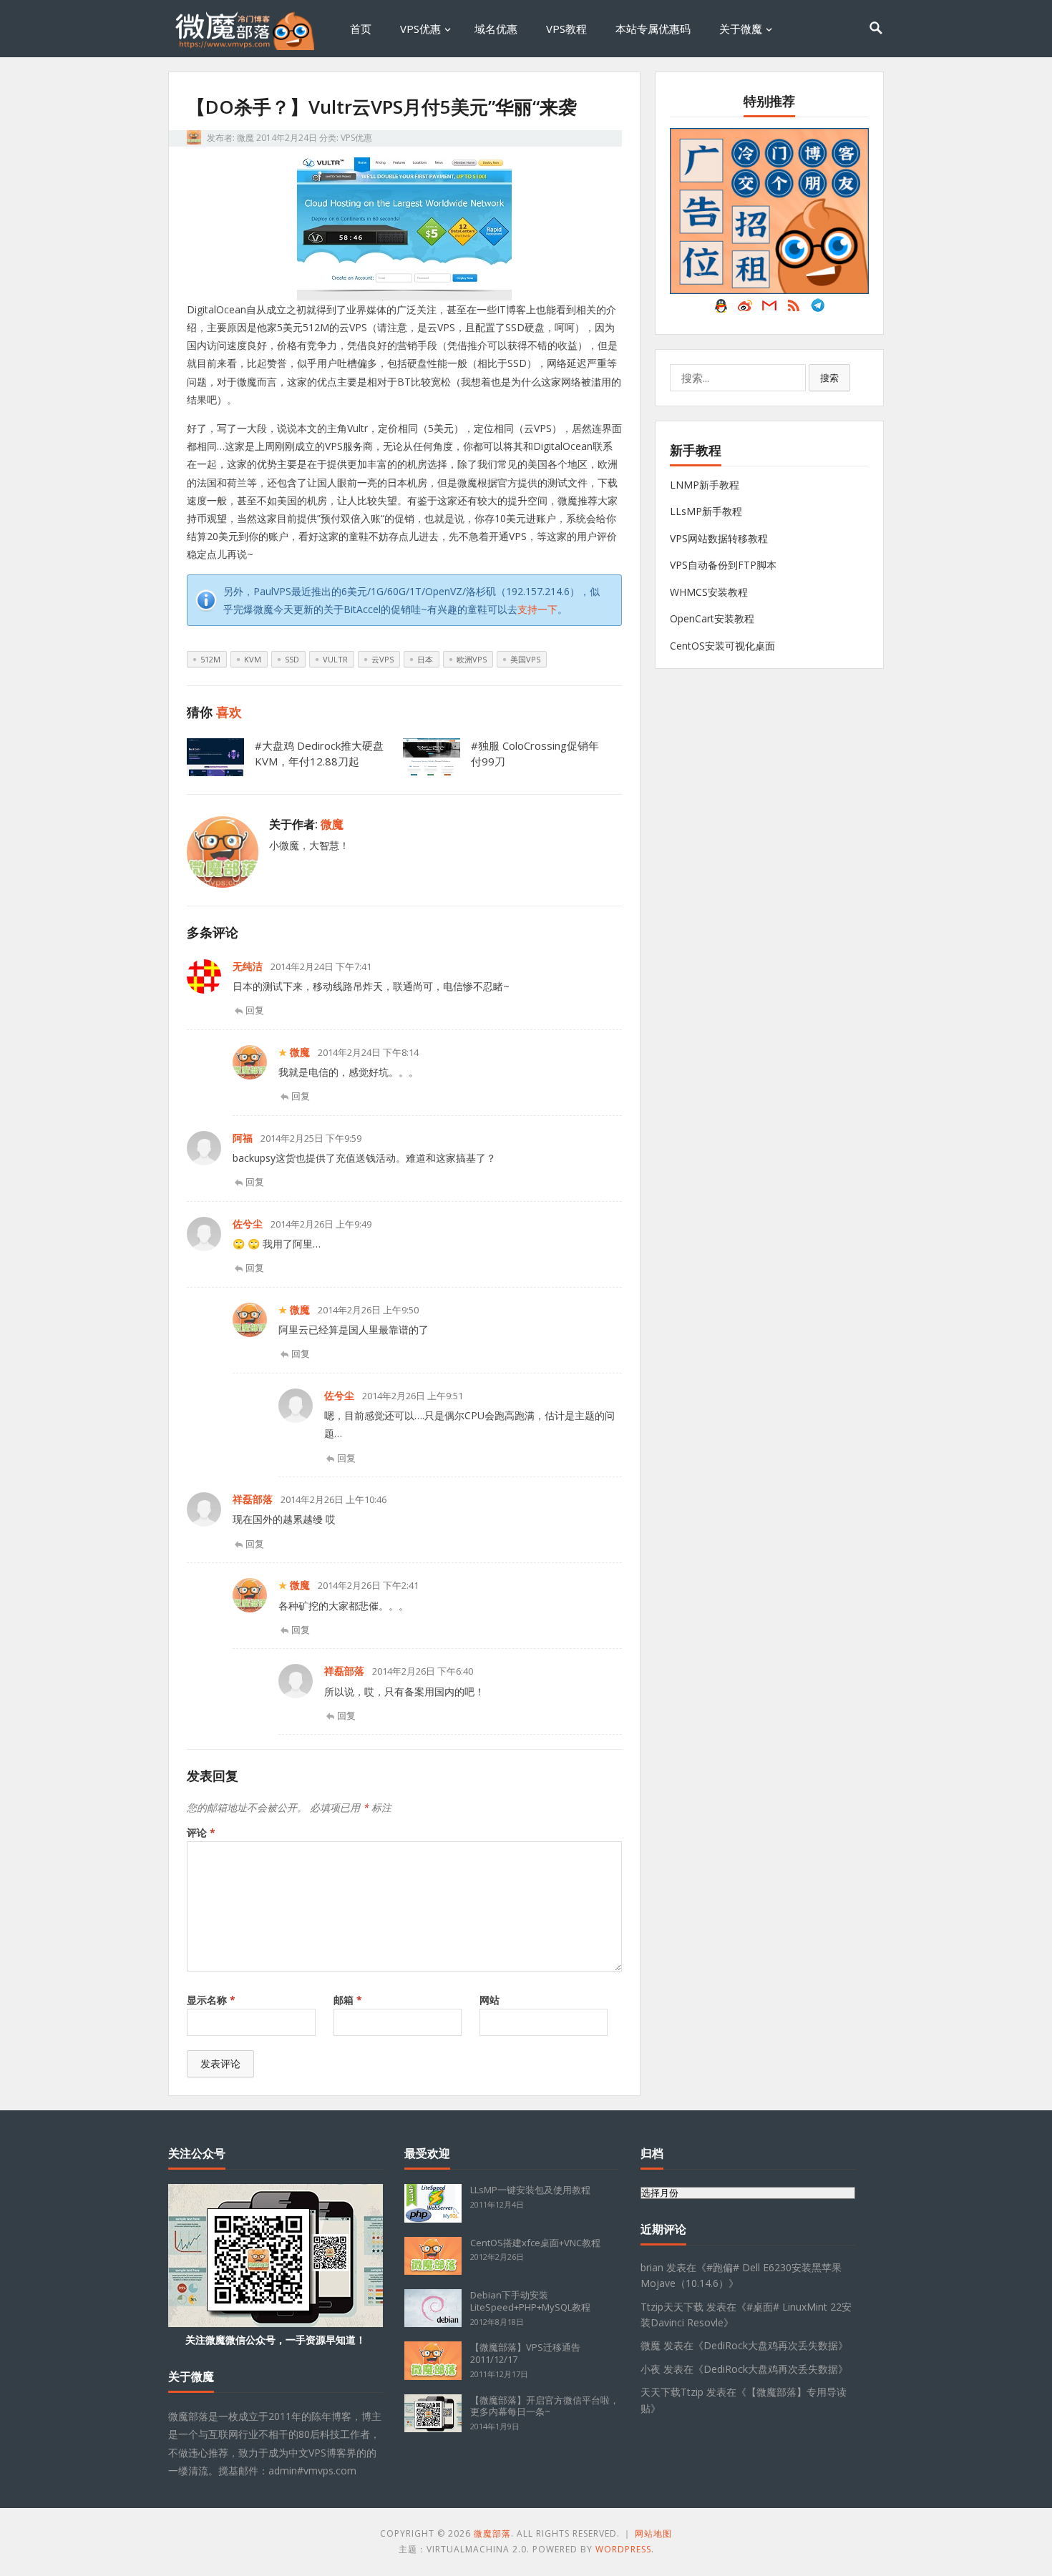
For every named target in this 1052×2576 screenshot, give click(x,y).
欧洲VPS (472, 659)
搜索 (829, 378)
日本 (425, 659)
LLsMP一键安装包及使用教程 (530, 2190)
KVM (253, 659)
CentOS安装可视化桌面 (722, 646)
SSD (292, 659)
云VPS (383, 659)
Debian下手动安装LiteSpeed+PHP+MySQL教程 (530, 2301)
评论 (201, 1832)
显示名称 (211, 2000)
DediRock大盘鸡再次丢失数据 (771, 2345)
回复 (255, 1010)
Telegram (818, 309)
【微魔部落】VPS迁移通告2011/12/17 (525, 2353)
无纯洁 (248, 966)
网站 (490, 2000)
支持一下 (537, 609)
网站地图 (653, 2533)
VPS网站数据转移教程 (719, 538)
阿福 (243, 1138)
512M (210, 659)
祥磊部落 (253, 1499)
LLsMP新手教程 (706, 511)
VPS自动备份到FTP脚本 (723, 565)
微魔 (245, 138)
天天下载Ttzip (672, 2392)
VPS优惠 (420, 29)
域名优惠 (496, 29)
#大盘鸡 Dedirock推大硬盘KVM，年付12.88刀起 (319, 753)
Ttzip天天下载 (672, 2307)
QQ (721, 309)
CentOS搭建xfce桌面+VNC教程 (535, 2243)
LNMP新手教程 (705, 485)
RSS (794, 309)
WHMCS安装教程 (709, 592)
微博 (745, 309)
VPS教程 (566, 29)
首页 (361, 29)
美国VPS (525, 659)
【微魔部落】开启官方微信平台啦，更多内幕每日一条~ (545, 2406)
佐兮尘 (248, 1224)
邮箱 (348, 2000)
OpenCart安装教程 (712, 618)
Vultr (335, 659)
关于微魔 (741, 29)
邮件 (769, 309)
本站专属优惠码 (653, 29)
